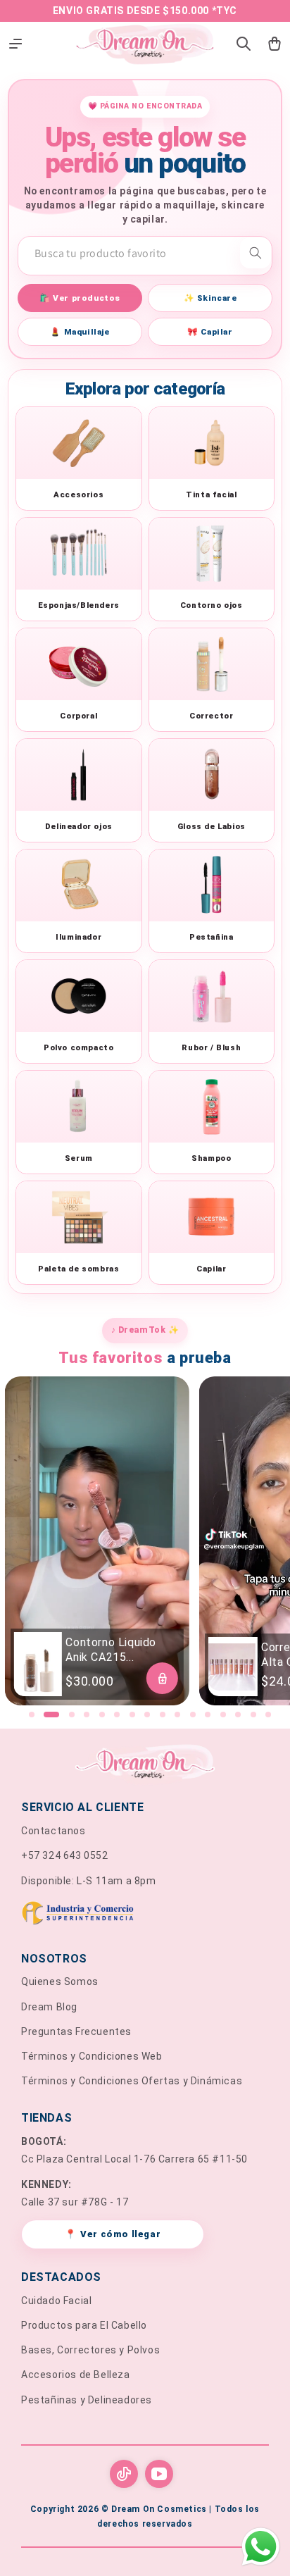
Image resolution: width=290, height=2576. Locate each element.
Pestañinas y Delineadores (87, 2400)
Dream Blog (49, 2007)
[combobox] (145, 253)
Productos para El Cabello (84, 2325)
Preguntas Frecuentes (76, 2031)
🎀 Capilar (210, 332)
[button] (32, 1715)
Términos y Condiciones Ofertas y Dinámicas (132, 2081)
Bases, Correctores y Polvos (90, 2350)
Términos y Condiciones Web (92, 2056)
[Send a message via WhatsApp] (261, 2547)
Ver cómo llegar (113, 2234)
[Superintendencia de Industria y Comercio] (145, 1916)
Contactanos (53, 1831)
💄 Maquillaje (80, 332)
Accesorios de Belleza (76, 2375)
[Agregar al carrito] (162, 1678)
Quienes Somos (60, 1981)
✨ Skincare (210, 298)
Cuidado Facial (56, 2301)
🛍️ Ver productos (80, 298)
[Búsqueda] (256, 253)
